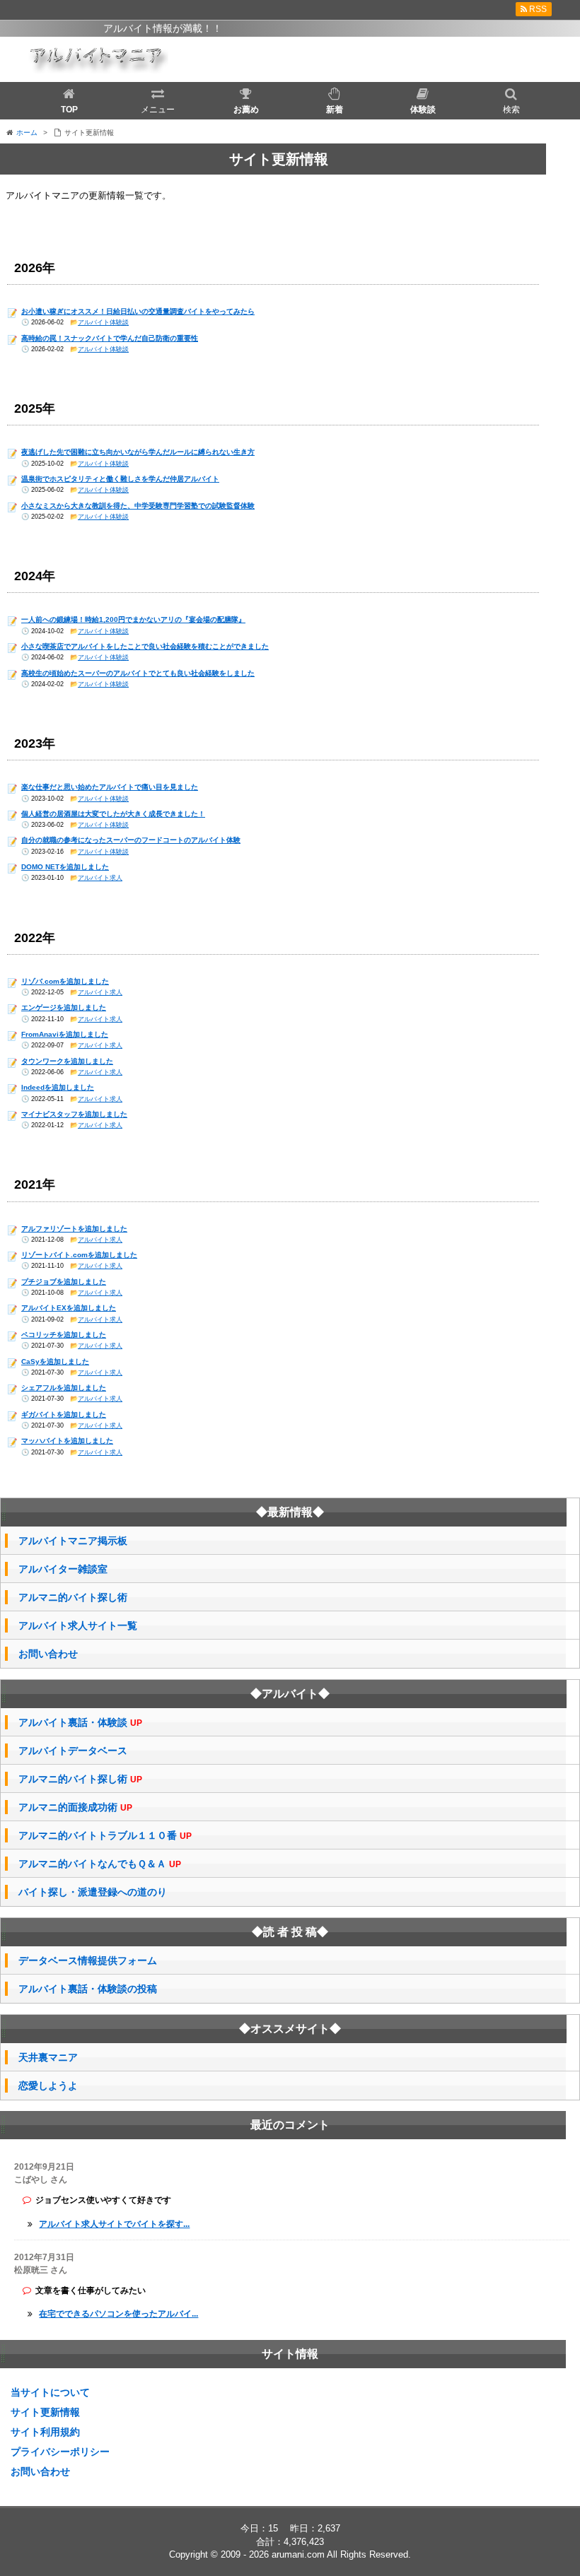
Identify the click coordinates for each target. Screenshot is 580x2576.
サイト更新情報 (45, 2412)
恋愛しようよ (48, 2086)
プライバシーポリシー (60, 2452)
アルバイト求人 (100, 878)
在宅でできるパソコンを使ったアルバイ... (118, 2314)
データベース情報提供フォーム (88, 1960)
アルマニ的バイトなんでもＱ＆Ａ (100, 1864)
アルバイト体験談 (103, 322)
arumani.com (298, 2554)
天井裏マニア (48, 2057)
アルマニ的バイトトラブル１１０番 (105, 1836)
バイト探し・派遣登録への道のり (93, 1892)
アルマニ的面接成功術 (75, 1807)
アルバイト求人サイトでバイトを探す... (114, 2224)
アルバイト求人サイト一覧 (78, 1625)
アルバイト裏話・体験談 (80, 1723)
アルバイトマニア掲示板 (73, 1541)
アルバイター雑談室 (63, 1569)
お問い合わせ (48, 1654)
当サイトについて (50, 2392)
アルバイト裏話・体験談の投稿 (88, 1989)
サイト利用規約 (45, 2432)
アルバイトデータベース (73, 1751)
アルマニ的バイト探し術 (73, 1597)
